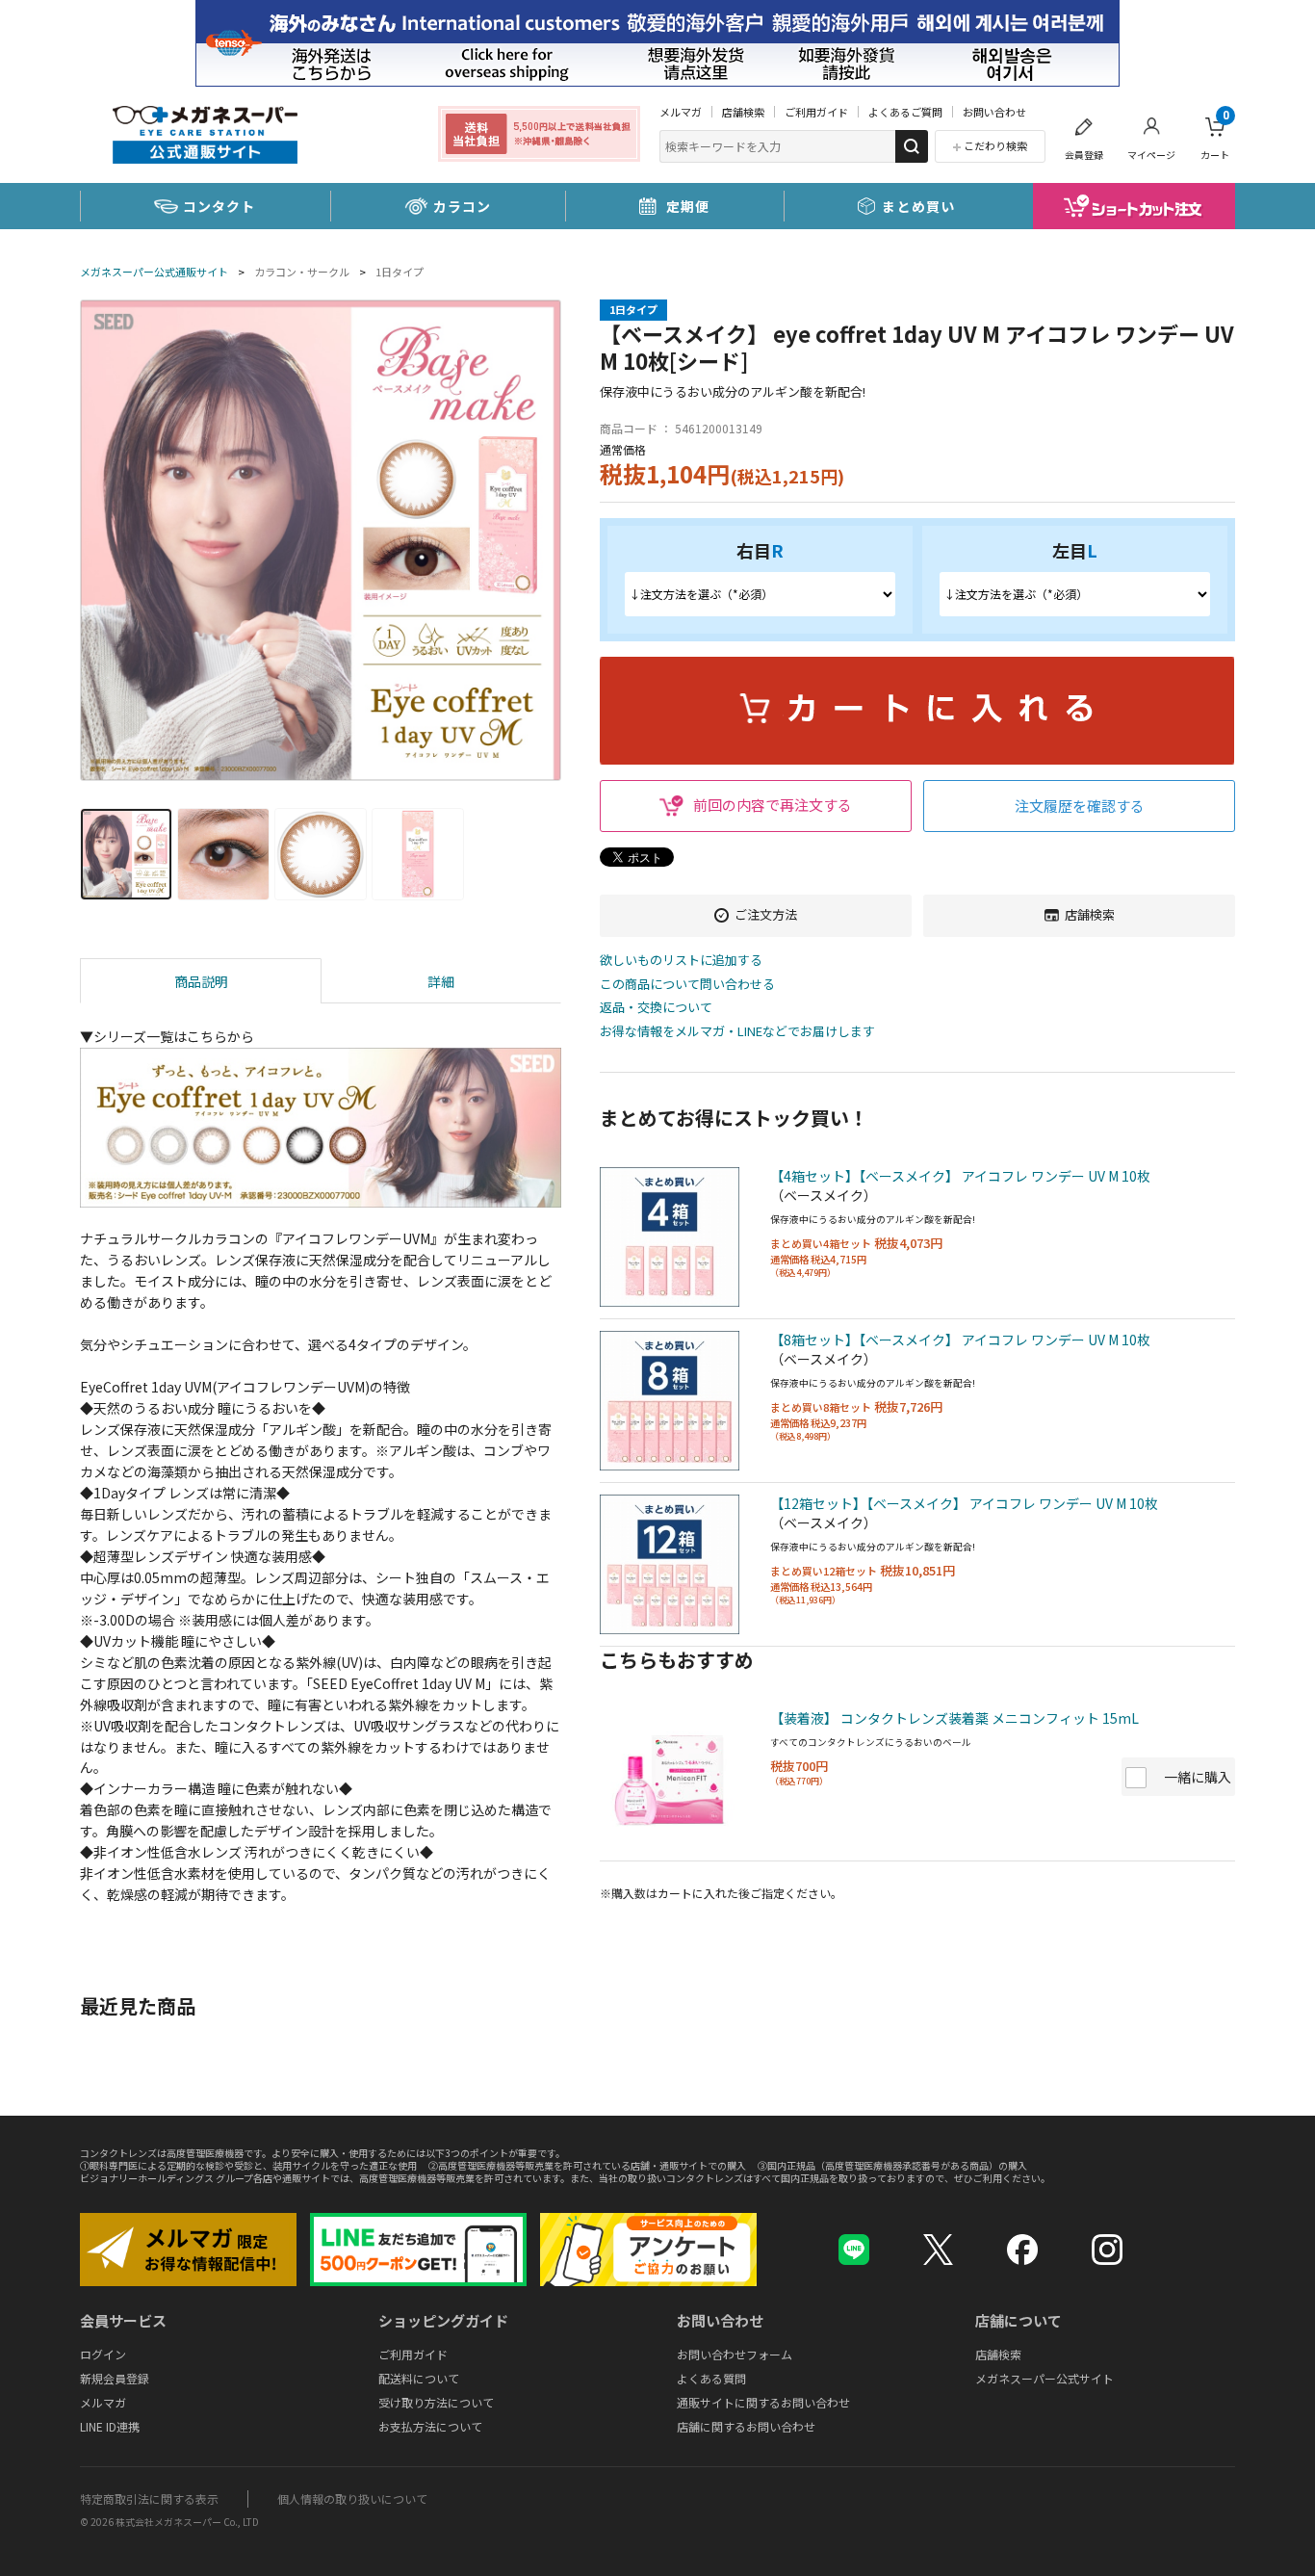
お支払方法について (430, 2426)
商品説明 (201, 981)
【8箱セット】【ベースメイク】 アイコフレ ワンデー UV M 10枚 (960, 1340)
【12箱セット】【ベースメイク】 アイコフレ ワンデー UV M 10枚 (964, 1503)
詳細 (441, 981)
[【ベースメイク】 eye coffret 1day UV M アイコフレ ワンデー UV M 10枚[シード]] (321, 540)
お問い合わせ (994, 112)
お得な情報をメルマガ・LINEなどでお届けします (737, 1032)
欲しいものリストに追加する (681, 961)
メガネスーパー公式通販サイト (154, 272)
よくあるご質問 (905, 112)
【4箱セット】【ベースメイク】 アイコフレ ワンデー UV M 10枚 (960, 1176)
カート (1215, 135)
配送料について (419, 2378)
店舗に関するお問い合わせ (746, 2426)
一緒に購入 (1198, 1777)
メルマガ (681, 112)
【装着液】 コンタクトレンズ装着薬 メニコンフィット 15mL (954, 1718)
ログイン (103, 2354)
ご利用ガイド (816, 112)
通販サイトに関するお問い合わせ (763, 2402)
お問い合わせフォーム (735, 2354)
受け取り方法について (436, 2402)
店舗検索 (743, 112)
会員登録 (1084, 155)
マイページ (1151, 155)
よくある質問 (711, 2378)
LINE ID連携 (110, 2426)
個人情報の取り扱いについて (352, 2498)
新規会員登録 (115, 2378)
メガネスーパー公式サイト (1044, 2378)
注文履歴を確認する (1080, 806)
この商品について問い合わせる (687, 985)
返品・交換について (656, 1008)
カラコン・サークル (302, 272)
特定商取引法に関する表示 (149, 2498)
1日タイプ (400, 272)
